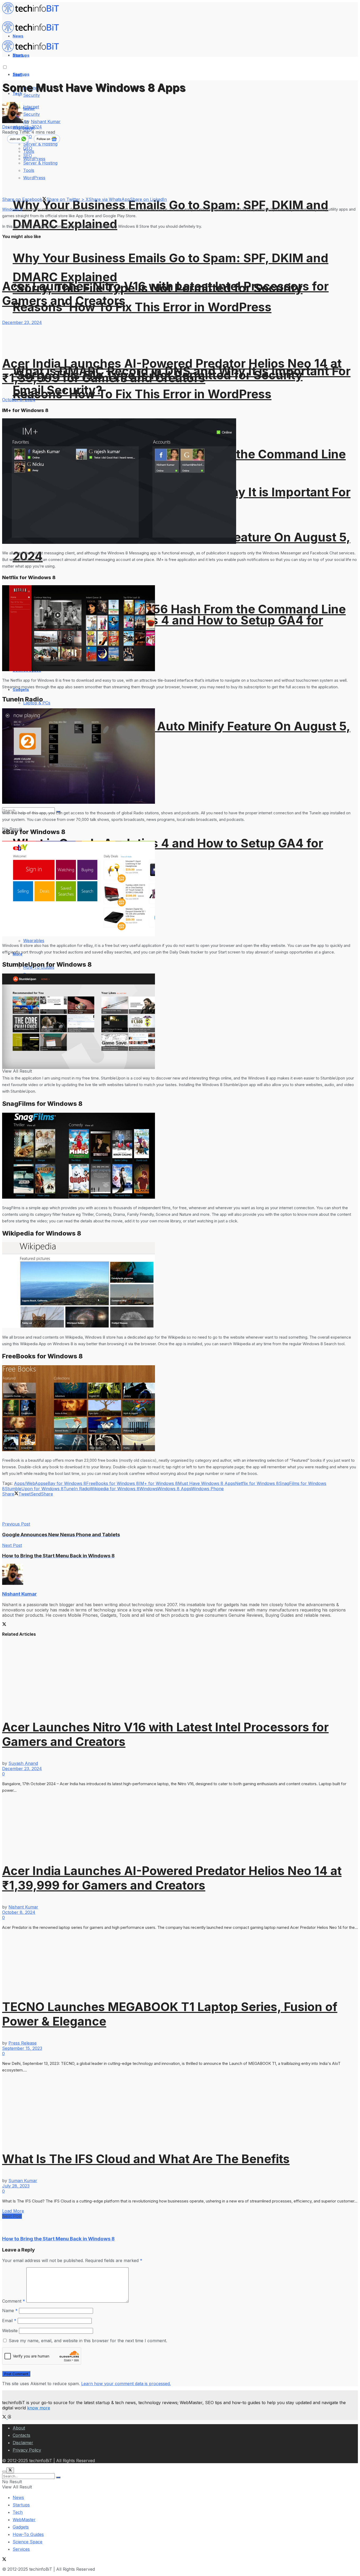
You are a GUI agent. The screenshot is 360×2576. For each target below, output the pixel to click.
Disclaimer (23, 2443)
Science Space (28, 2542)
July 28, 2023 (16, 2186)
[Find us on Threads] (9, 2417)
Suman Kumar (23, 2181)
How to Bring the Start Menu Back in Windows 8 (58, 2239)
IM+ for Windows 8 (158, 1483)
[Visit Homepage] (33, 13)
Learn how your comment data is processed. (126, 2384)
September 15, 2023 (22, 2048)
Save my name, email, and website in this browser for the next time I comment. (88, 2341)
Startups (21, 74)
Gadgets (21, 2527)
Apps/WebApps (30, 1483)
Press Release (23, 2043)
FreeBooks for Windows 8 (113, 1483)
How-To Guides (28, 2534)
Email (9, 2321)
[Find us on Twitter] (5, 2417)
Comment (14, 2301)
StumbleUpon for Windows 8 (34, 1489)
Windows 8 (12, 209)
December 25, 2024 (22, 127)
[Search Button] (58, 2477)
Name (10, 2311)
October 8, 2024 (19, 400)
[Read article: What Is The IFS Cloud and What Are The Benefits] (180, 2108)
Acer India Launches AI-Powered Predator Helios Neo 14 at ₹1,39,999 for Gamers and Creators (172, 371)
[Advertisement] (98, 1508)
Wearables (34, 941)
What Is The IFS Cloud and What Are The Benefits (146, 2159)
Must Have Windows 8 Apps (206, 1483)
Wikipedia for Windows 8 (115, 1489)
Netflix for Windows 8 (257, 1483)
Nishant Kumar (46, 122)
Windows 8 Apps (174, 1489)
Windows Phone (207, 1489)
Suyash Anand (23, 1763)
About (19, 2428)
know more (39, 2408)
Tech (18, 2512)
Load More (13, 2211)
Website (10, 2331)
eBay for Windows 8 (66, 1483)
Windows (148, 1489)
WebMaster (24, 2520)
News (18, 2497)
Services (21, 2549)
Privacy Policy (27, 2450)
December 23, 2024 (22, 322)
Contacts (21, 2435)
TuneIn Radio (77, 1489)
